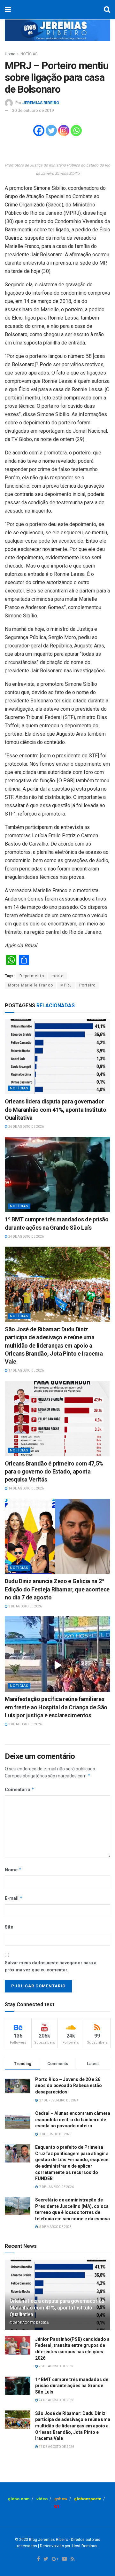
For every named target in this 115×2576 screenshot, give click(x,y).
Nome (13, 1870)
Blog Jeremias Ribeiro (48, 2540)
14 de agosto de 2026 (26, 1488)
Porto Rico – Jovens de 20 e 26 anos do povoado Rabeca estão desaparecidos (69, 2086)
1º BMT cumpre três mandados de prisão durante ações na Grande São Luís (72, 2386)
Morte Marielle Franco (31, 985)
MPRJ (66, 985)
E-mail (14, 1898)
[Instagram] (64, 131)
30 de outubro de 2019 (33, 110)
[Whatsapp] (76, 131)
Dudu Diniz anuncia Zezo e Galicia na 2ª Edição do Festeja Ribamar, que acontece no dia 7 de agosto (57, 1589)
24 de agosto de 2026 (26, 1237)
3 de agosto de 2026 (25, 1606)
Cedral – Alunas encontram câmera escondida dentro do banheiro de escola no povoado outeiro (73, 2120)
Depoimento (32, 976)
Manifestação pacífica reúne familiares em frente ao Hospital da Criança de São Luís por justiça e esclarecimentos (56, 1707)
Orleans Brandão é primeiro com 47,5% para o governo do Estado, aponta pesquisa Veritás (54, 1471)
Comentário (20, 1789)
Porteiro (87, 985)
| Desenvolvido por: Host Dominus (67, 2546)
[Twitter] (51, 131)
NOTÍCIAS (29, 54)
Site (9, 1927)
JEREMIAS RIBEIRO (41, 103)
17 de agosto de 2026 (26, 1370)
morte (57, 976)
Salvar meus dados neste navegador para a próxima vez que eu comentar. (51, 1966)
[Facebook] (39, 131)
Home (10, 54)
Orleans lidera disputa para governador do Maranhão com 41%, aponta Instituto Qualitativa (56, 1109)
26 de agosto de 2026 (26, 1127)
